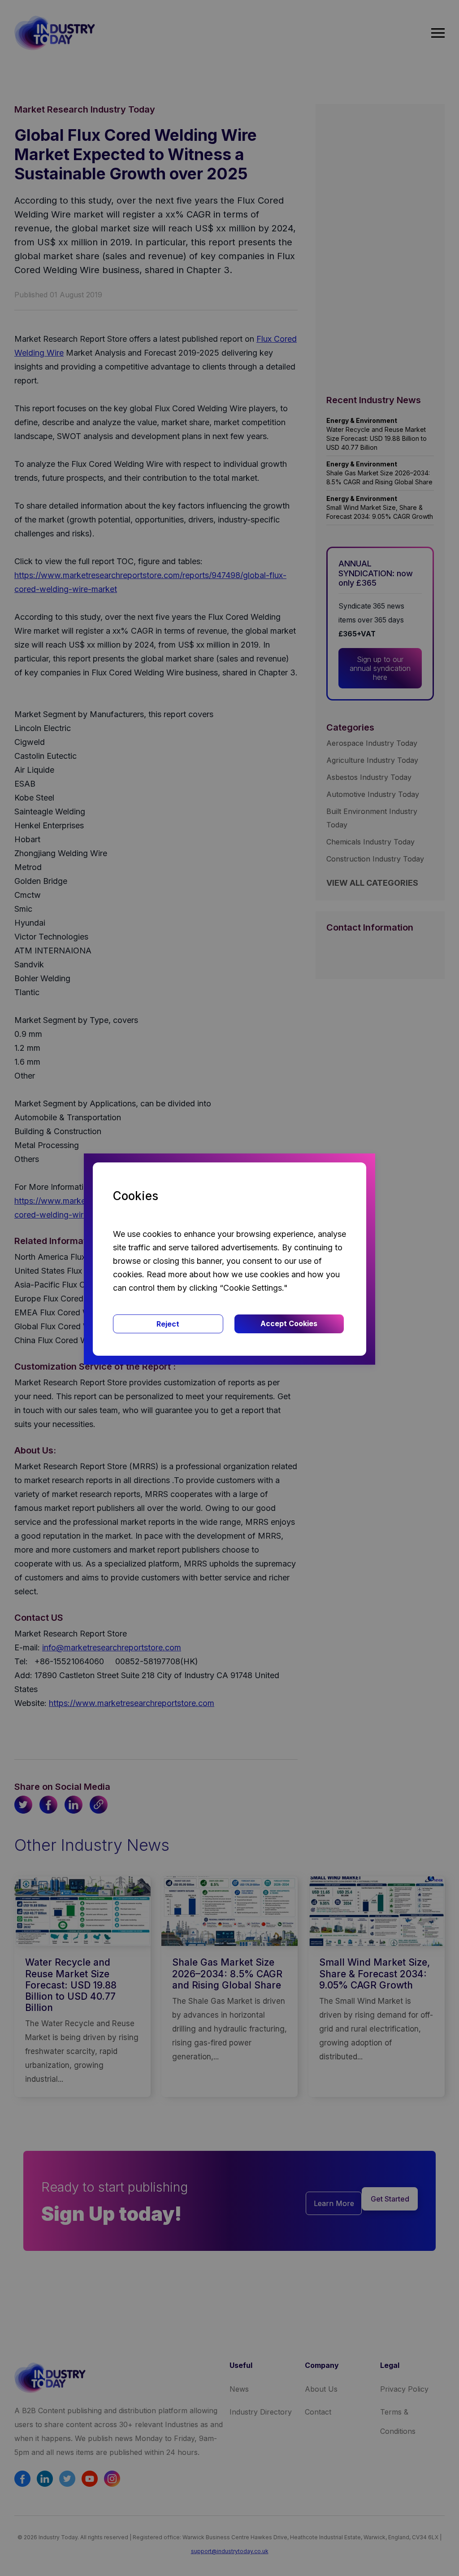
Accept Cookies (289, 1323)
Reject (168, 1324)
